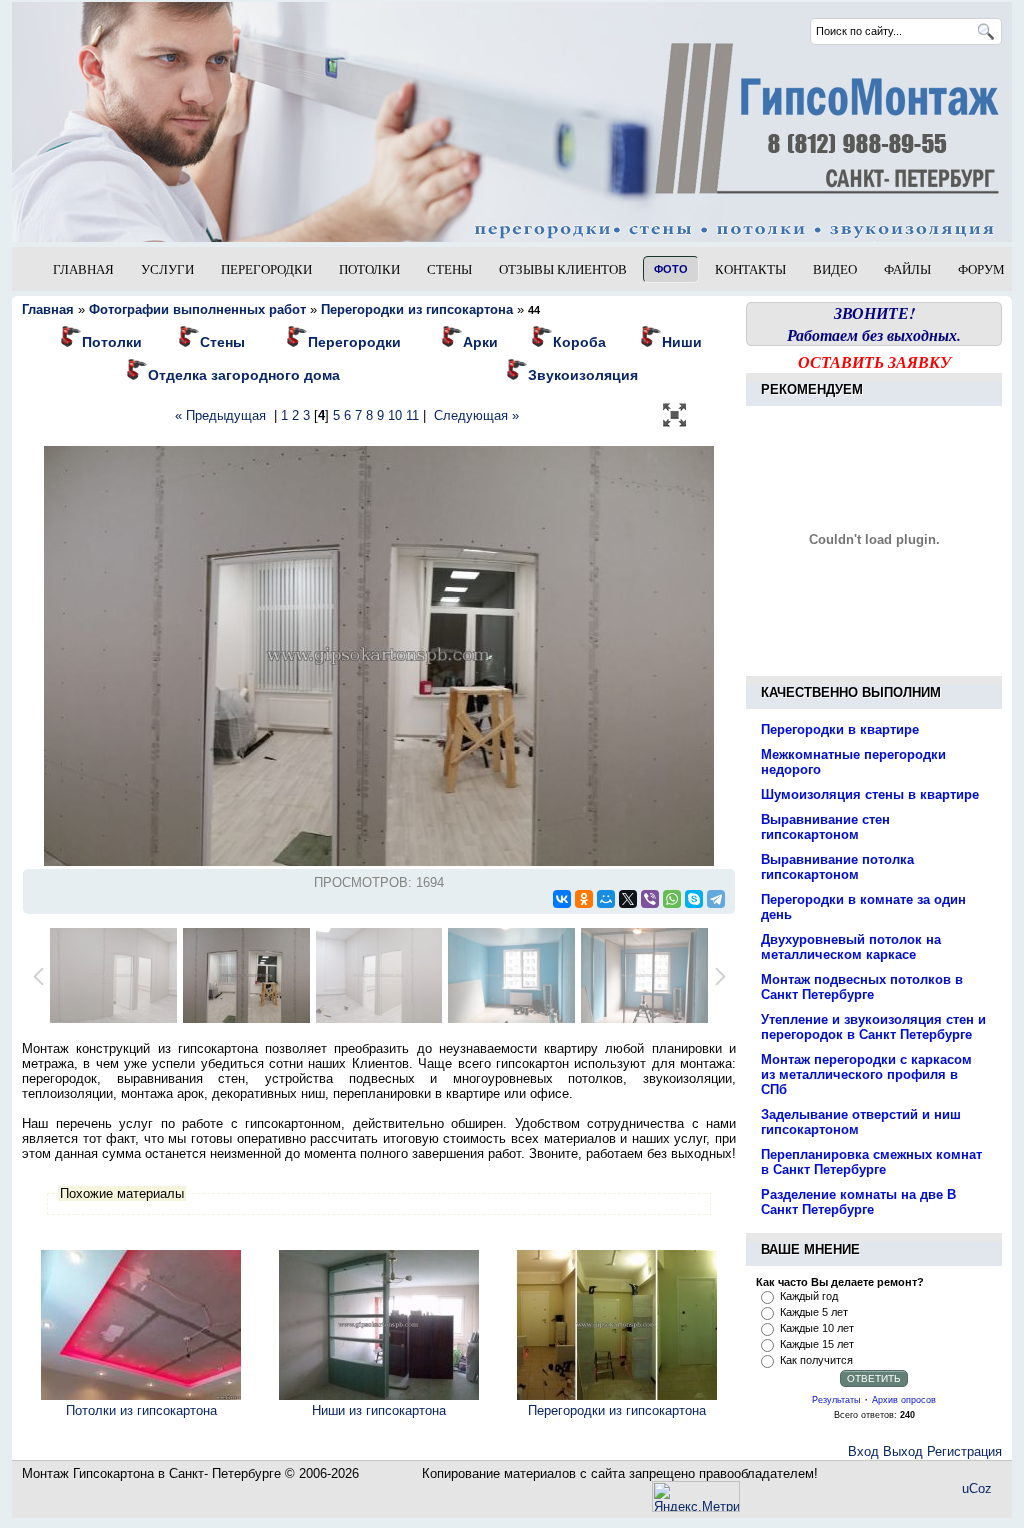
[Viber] (650, 899)
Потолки (112, 342)
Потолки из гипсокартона (141, 1410)
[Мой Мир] (606, 899)
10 (395, 415)
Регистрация (964, 1451)
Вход (863, 1451)
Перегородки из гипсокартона (617, 1410)
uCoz (977, 1488)
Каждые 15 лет (817, 1344)
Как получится (816, 1360)
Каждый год (809, 1296)
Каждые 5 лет (814, 1312)
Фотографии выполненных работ (197, 309)
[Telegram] (716, 899)
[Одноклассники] (584, 899)
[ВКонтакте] (562, 899)
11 (412, 415)
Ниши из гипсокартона (379, 1410)
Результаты (836, 1400)
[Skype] (694, 899)
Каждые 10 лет (817, 1328)
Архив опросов (904, 1400)
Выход (903, 1451)
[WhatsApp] (672, 899)
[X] (628, 899)
